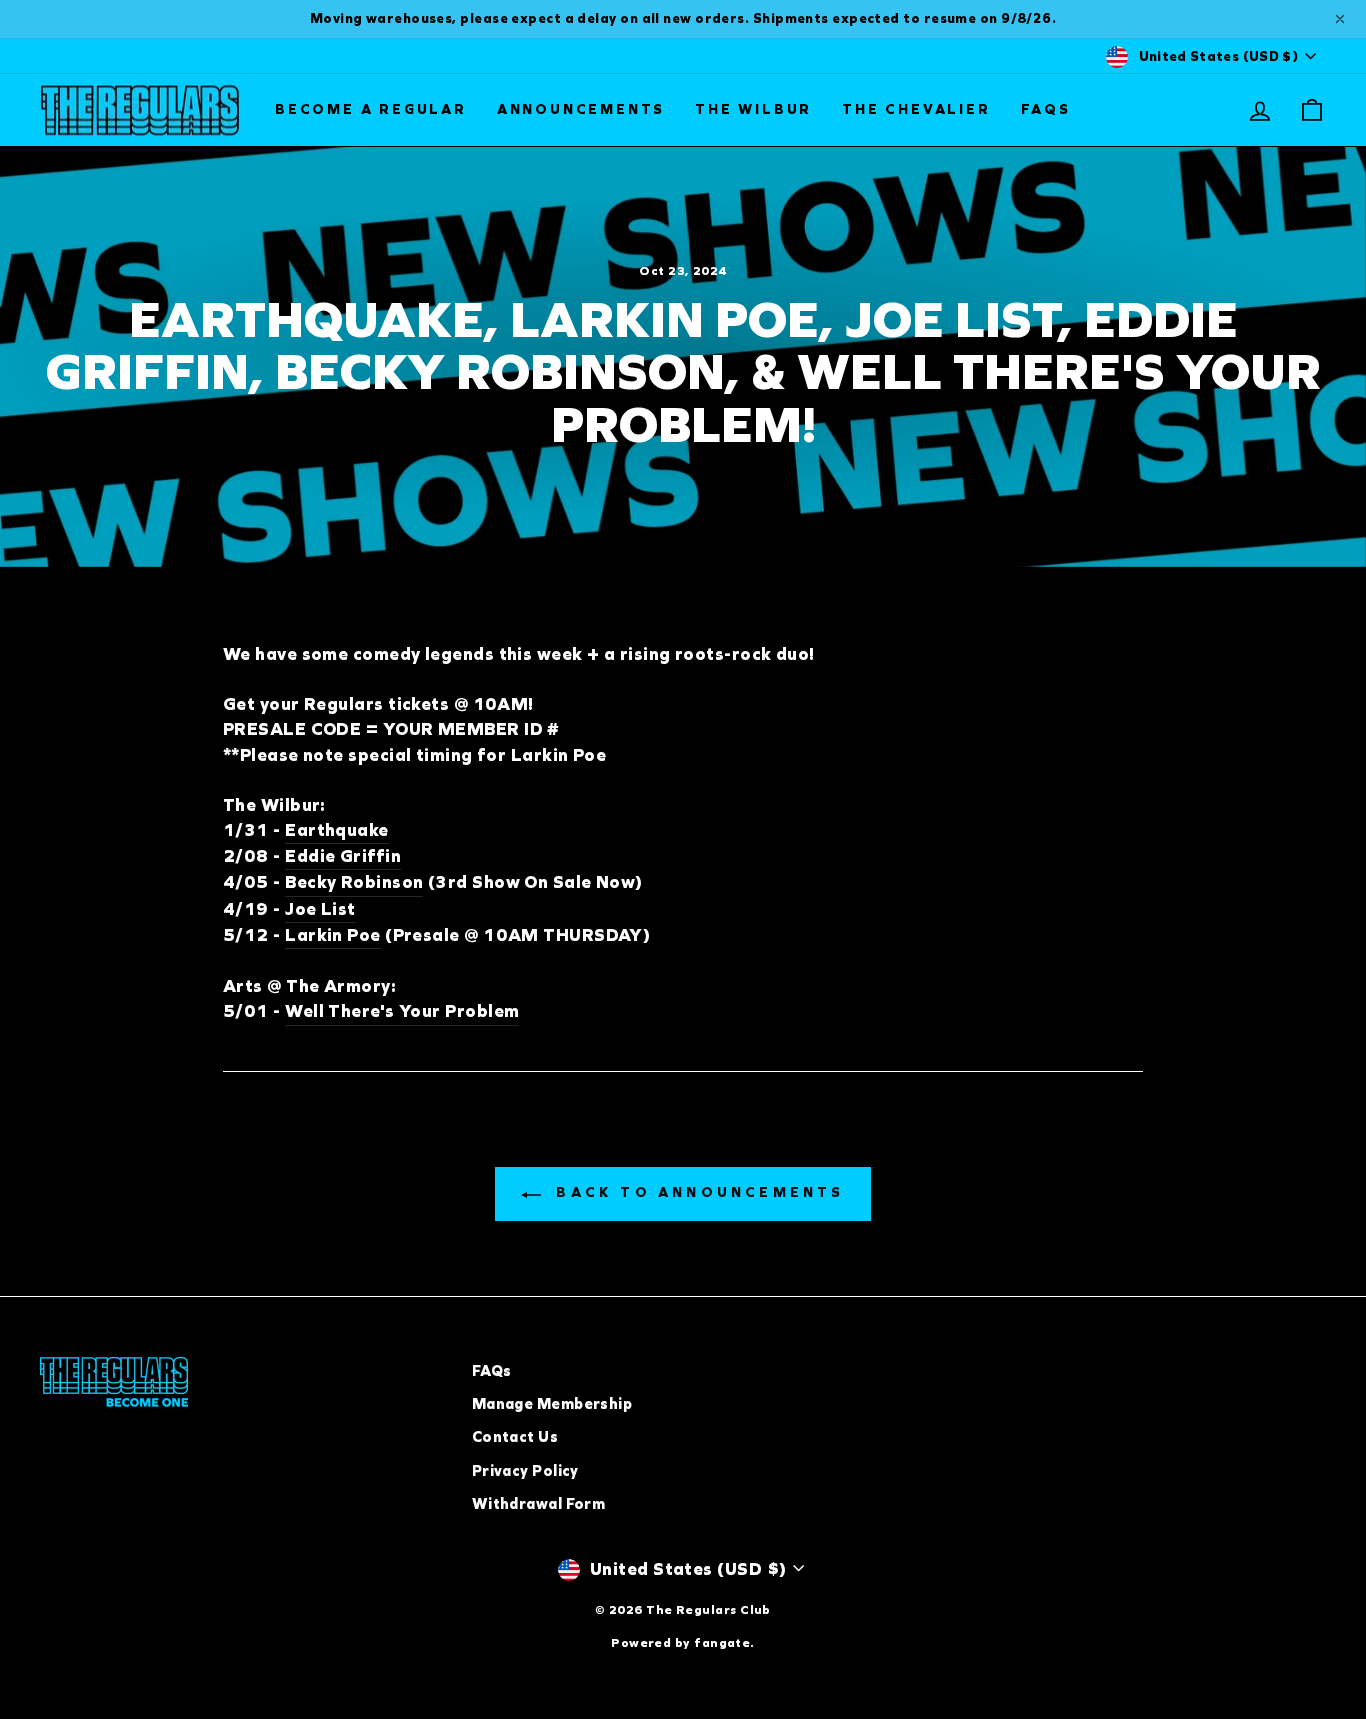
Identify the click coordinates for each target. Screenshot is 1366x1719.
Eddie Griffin (343, 856)
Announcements (581, 109)
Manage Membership (552, 1404)
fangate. (724, 1642)
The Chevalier (916, 109)
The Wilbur (753, 109)
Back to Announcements (696, 1192)
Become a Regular (371, 109)
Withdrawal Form (539, 1504)
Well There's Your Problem (402, 1011)
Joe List (320, 909)
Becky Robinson (354, 882)
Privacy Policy (525, 1471)
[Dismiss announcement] (1340, 19)
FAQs (1046, 109)
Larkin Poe (333, 935)
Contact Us (515, 1437)
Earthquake (337, 830)
